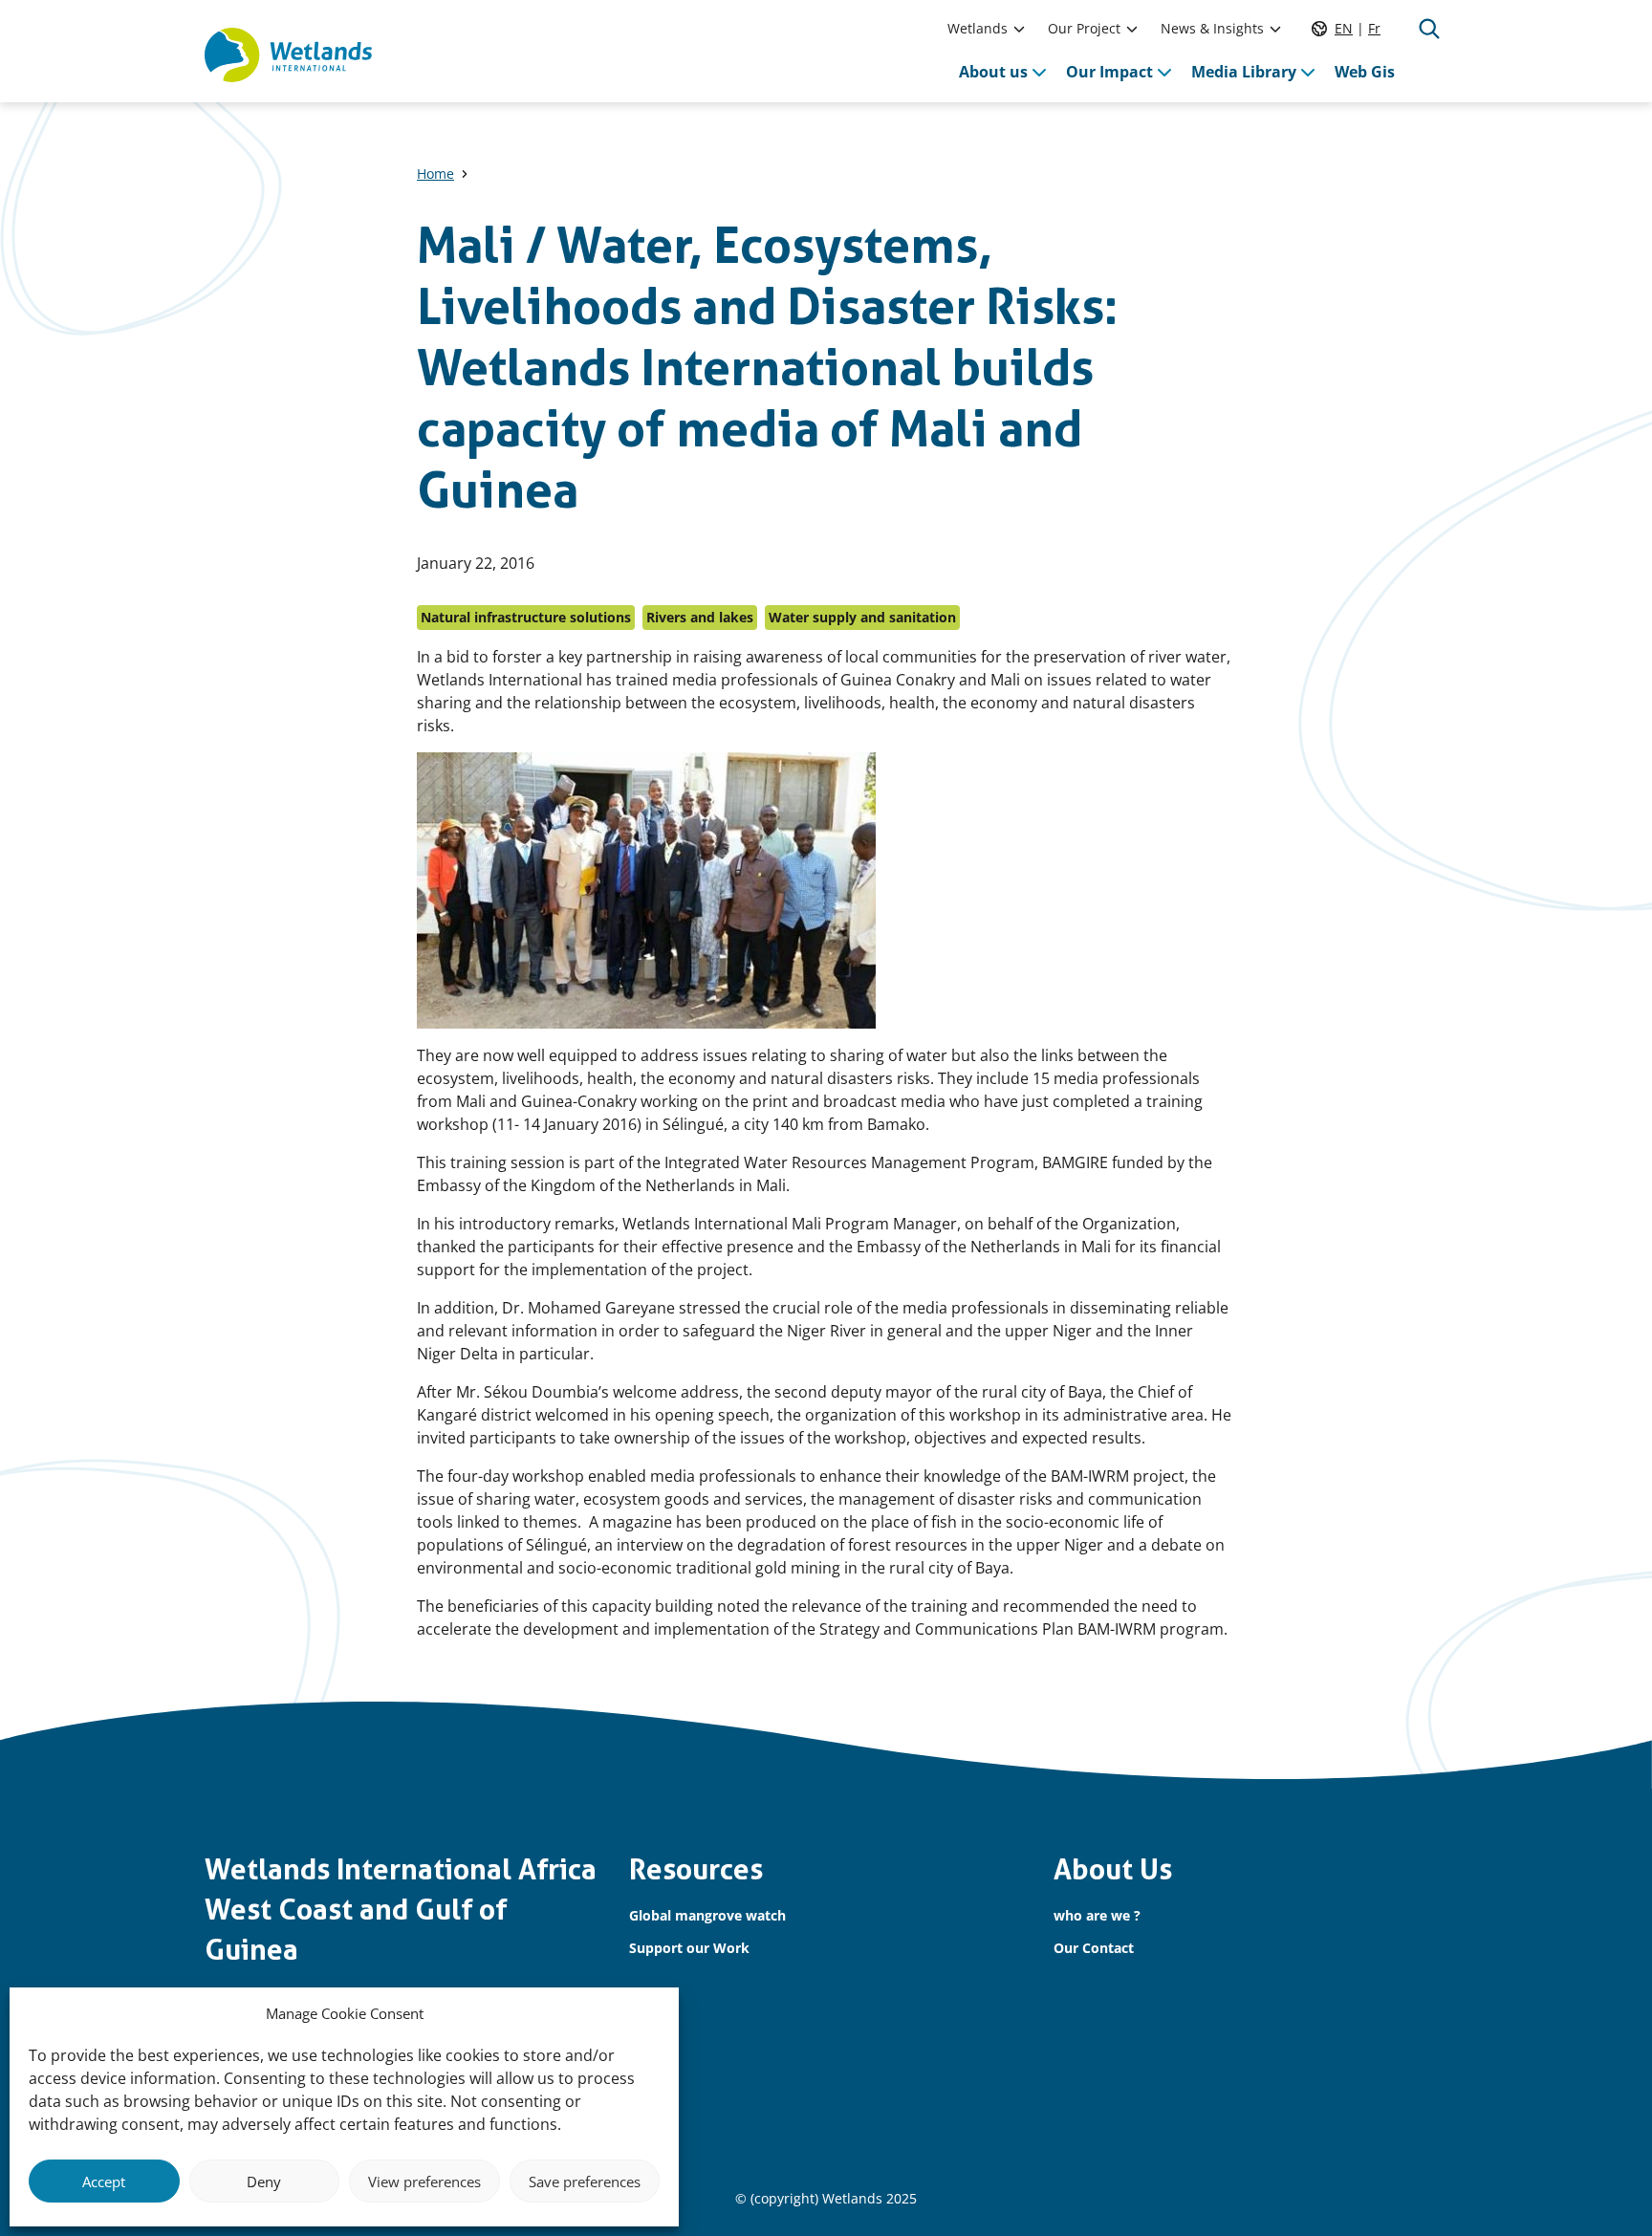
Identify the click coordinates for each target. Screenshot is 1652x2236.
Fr (1374, 28)
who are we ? (1097, 1915)
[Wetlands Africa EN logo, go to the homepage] (288, 55)
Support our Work (689, 1948)
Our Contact (1094, 1948)
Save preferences (585, 2182)
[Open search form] (1429, 29)
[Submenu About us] (1039, 72)
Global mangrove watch (707, 1915)
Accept (104, 2182)
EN (1344, 28)
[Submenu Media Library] (1308, 72)
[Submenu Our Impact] (1164, 72)
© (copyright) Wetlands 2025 (826, 2198)
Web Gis (1365, 72)
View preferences (424, 2182)
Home (435, 174)
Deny (264, 2182)
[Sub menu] (1019, 29)
